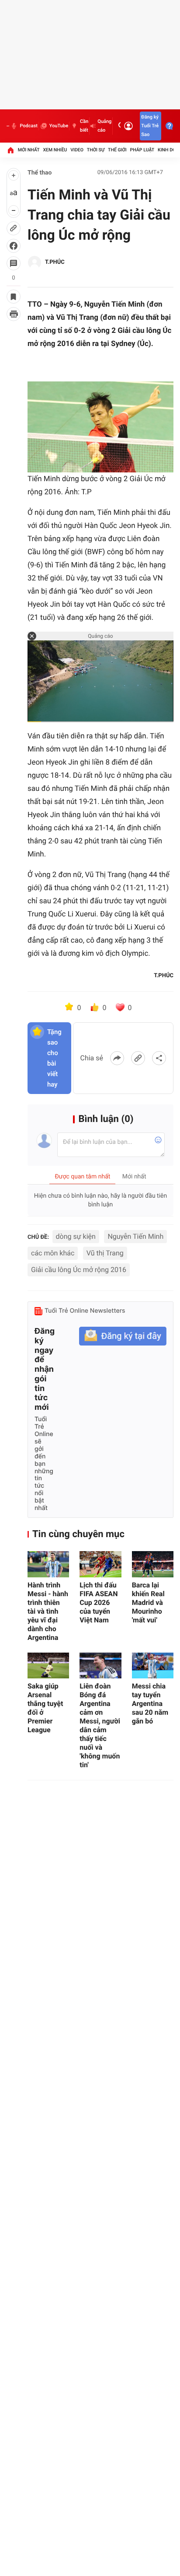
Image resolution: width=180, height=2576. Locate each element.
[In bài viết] (14, 314)
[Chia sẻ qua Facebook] (117, 1058)
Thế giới (117, 150)
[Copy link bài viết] (138, 1058)
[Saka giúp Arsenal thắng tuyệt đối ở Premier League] (48, 1666)
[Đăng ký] (123, 1336)
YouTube (59, 126)
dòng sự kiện (76, 1236)
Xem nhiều (55, 150)
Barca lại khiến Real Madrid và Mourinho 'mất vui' (148, 1603)
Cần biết (84, 126)
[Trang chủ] (10, 150)
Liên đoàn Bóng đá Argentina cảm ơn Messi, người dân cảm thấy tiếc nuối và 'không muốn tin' (100, 1725)
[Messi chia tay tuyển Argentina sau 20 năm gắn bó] (153, 1666)
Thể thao (40, 173)
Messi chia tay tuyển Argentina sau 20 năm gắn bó (150, 1704)
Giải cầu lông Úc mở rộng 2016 (79, 1270)
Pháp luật (142, 150)
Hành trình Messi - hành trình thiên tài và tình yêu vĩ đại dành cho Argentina (48, 1611)
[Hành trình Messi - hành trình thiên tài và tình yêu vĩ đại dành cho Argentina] (48, 1564)
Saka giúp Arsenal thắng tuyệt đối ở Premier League (45, 1708)
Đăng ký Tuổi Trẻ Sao (150, 126)
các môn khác (53, 1253)
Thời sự (96, 150)
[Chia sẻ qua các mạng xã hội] (159, 1058)
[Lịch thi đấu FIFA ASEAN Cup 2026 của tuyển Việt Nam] (100, 1564)
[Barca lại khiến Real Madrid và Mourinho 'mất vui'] (153, 1564)
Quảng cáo (104, 126)
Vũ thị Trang (105, 1253)
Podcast (28, 126)
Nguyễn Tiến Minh (135, 1236)
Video (77, 150)
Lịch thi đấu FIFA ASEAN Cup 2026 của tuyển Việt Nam (99, 1603)
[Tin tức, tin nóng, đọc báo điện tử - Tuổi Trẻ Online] (8, 126)
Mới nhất (29, 150)
